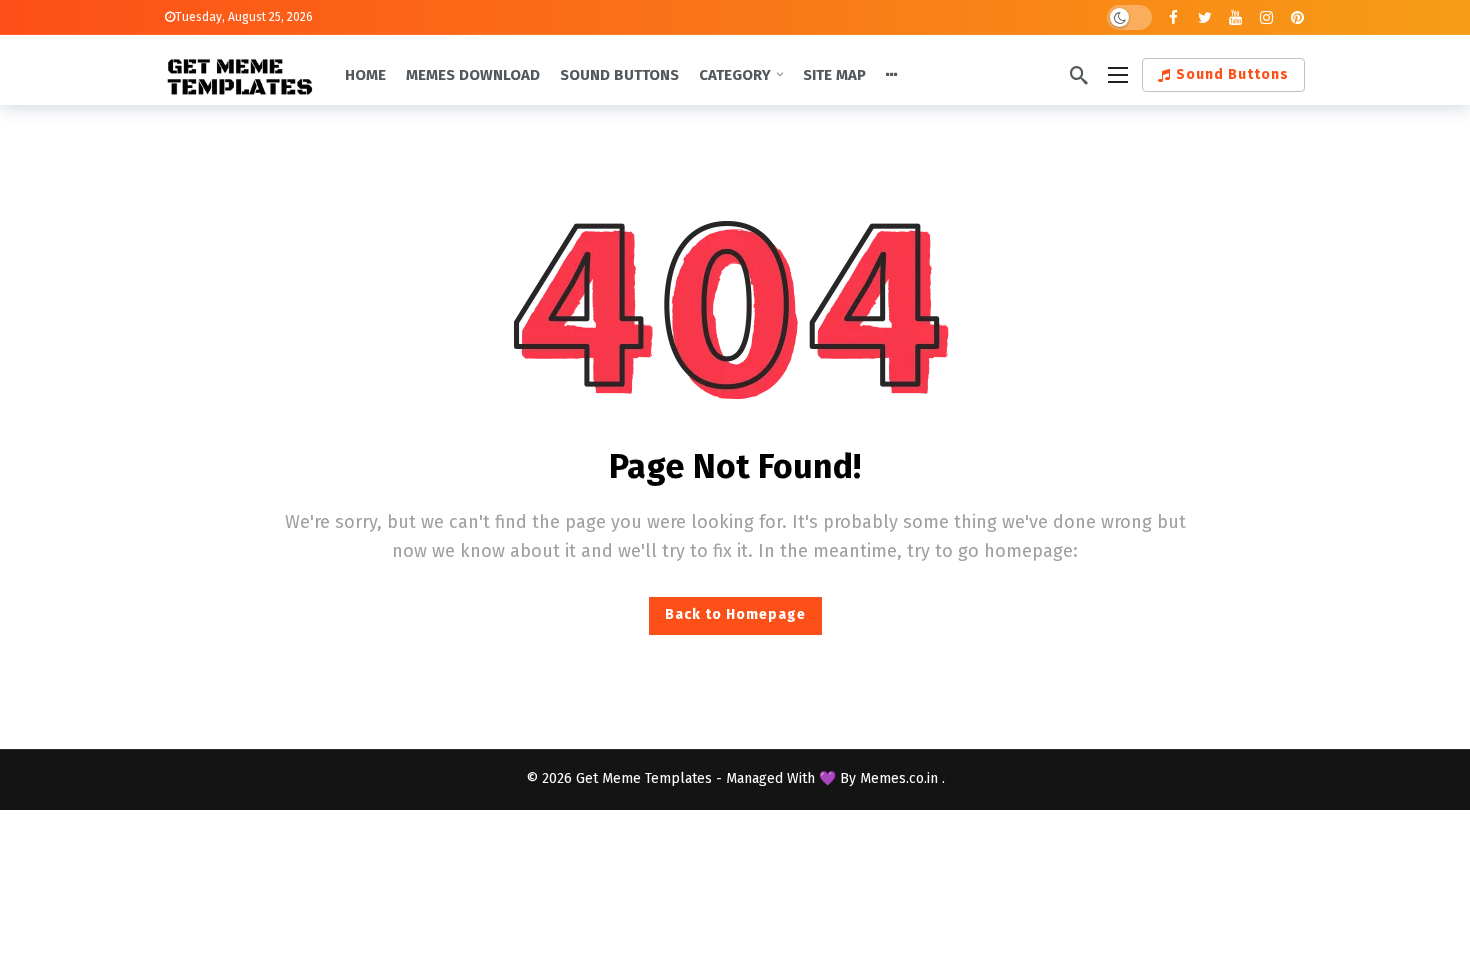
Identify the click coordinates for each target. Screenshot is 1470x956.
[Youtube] (1235, 17)
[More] (892, 75)
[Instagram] (1266, 17)
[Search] (1079, 75)
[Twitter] (1204, 17)
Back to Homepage (735, 614)
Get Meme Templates (644, 778)
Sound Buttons (1232, 74)
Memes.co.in (901, 778)
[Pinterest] (1297, 17)
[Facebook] (1173, 17)
